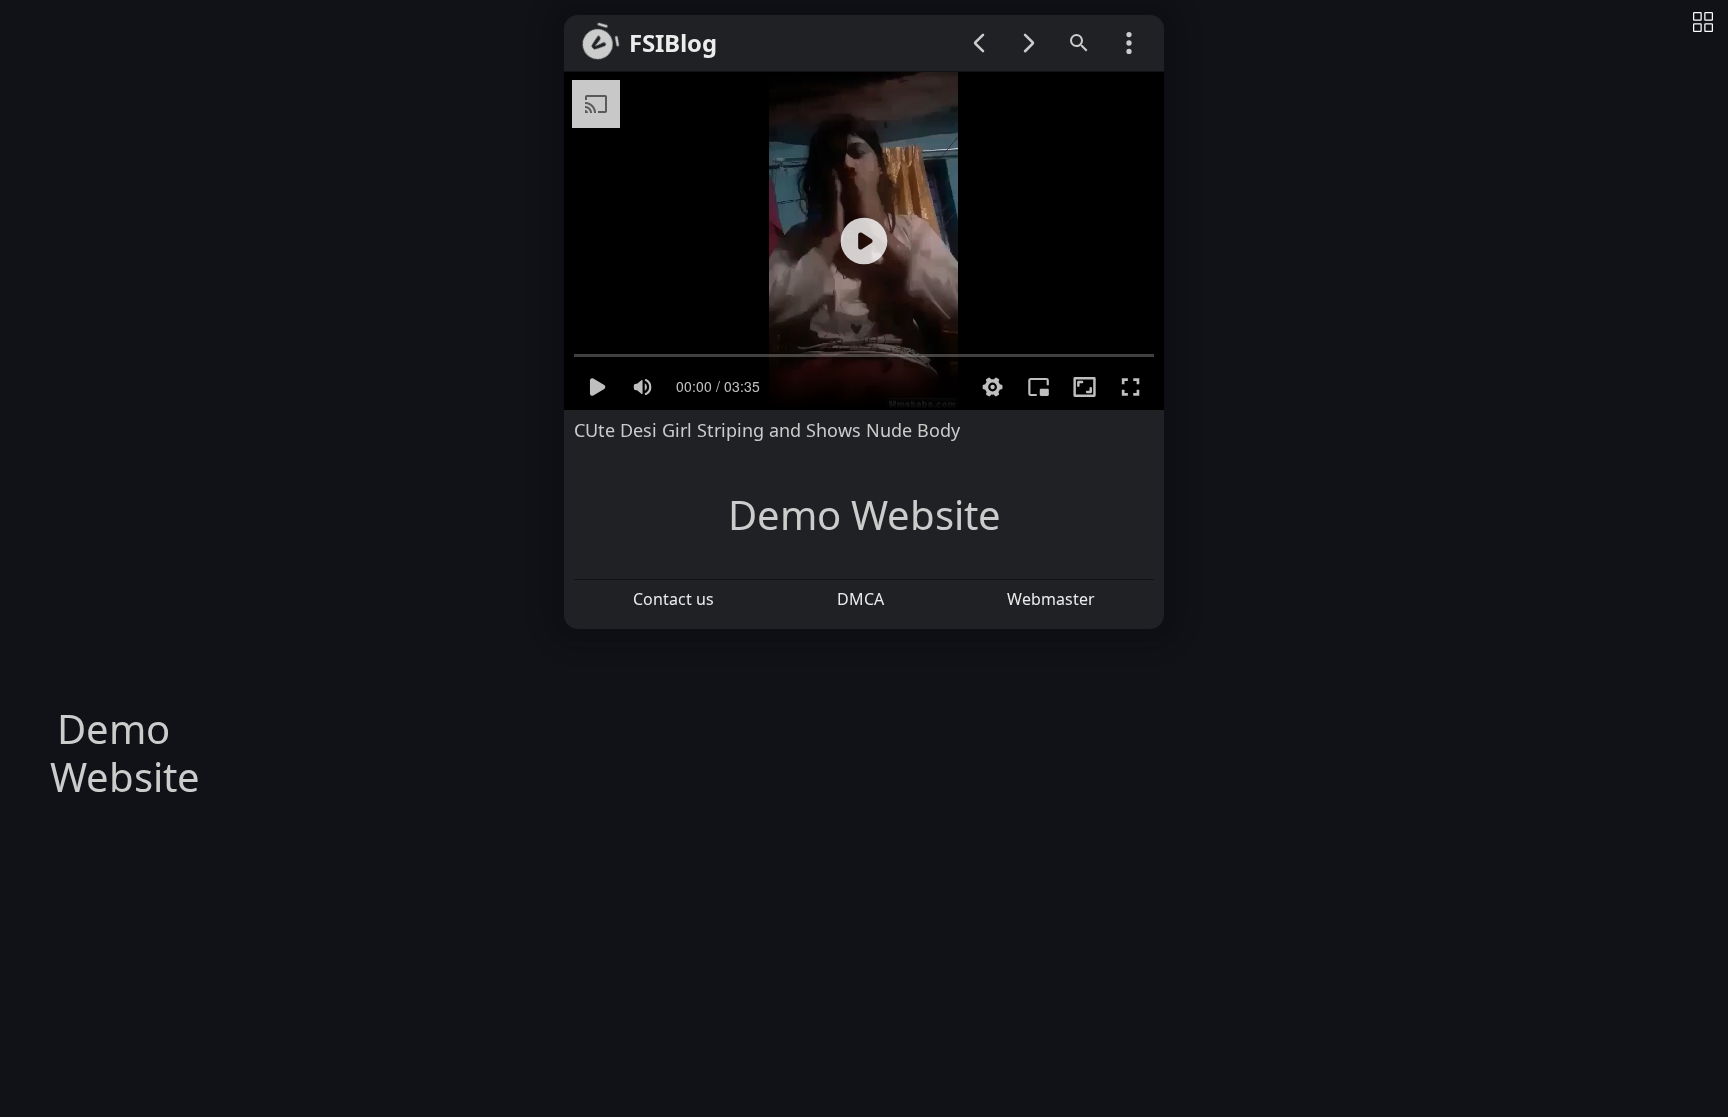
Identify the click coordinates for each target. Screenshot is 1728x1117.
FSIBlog (673, 43)
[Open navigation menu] (1129, 43)
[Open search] (1079, 43)
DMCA (860, 599)
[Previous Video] (979, 43)
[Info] (1703, 23)
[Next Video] (1029, 43)
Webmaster (1051, 599)
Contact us (673, 599)
